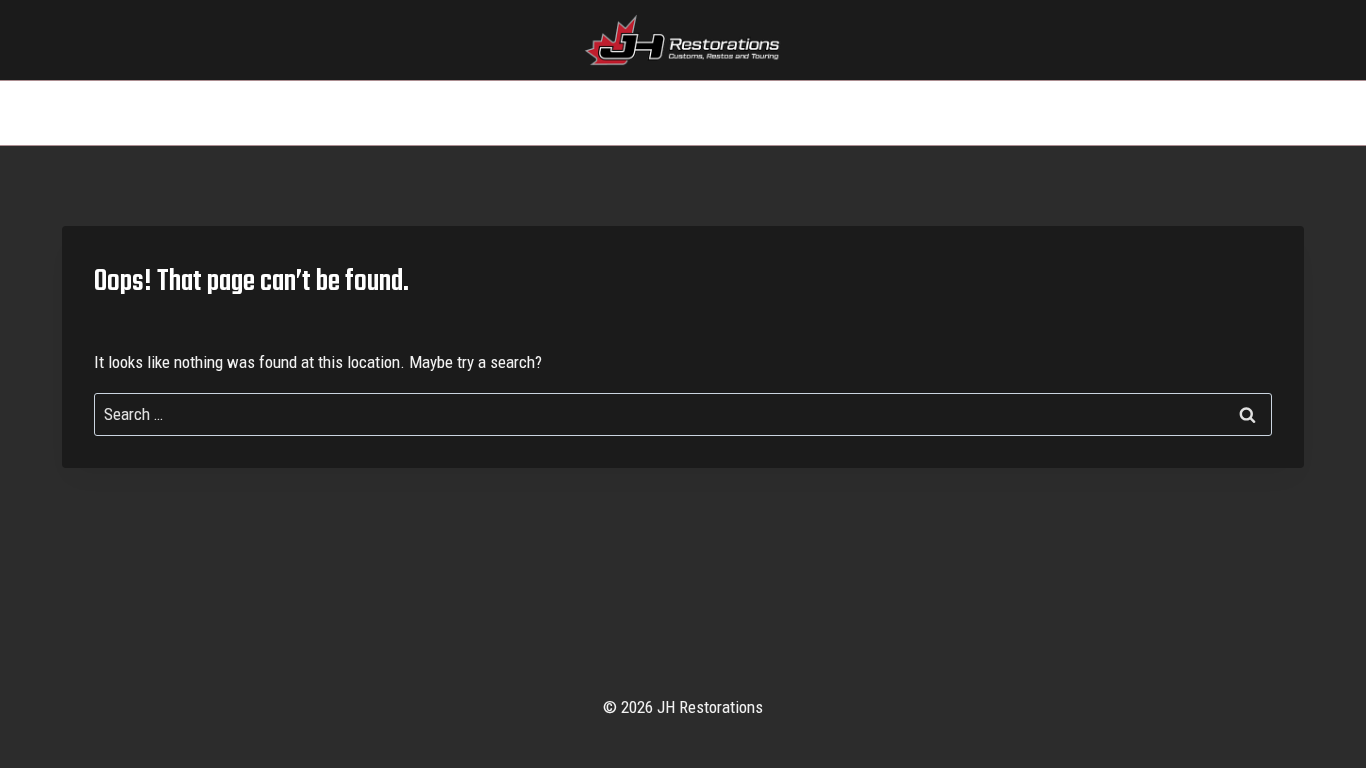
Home (490, 112)
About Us (767, 112)
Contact (864, 112)
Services (575, 112)
